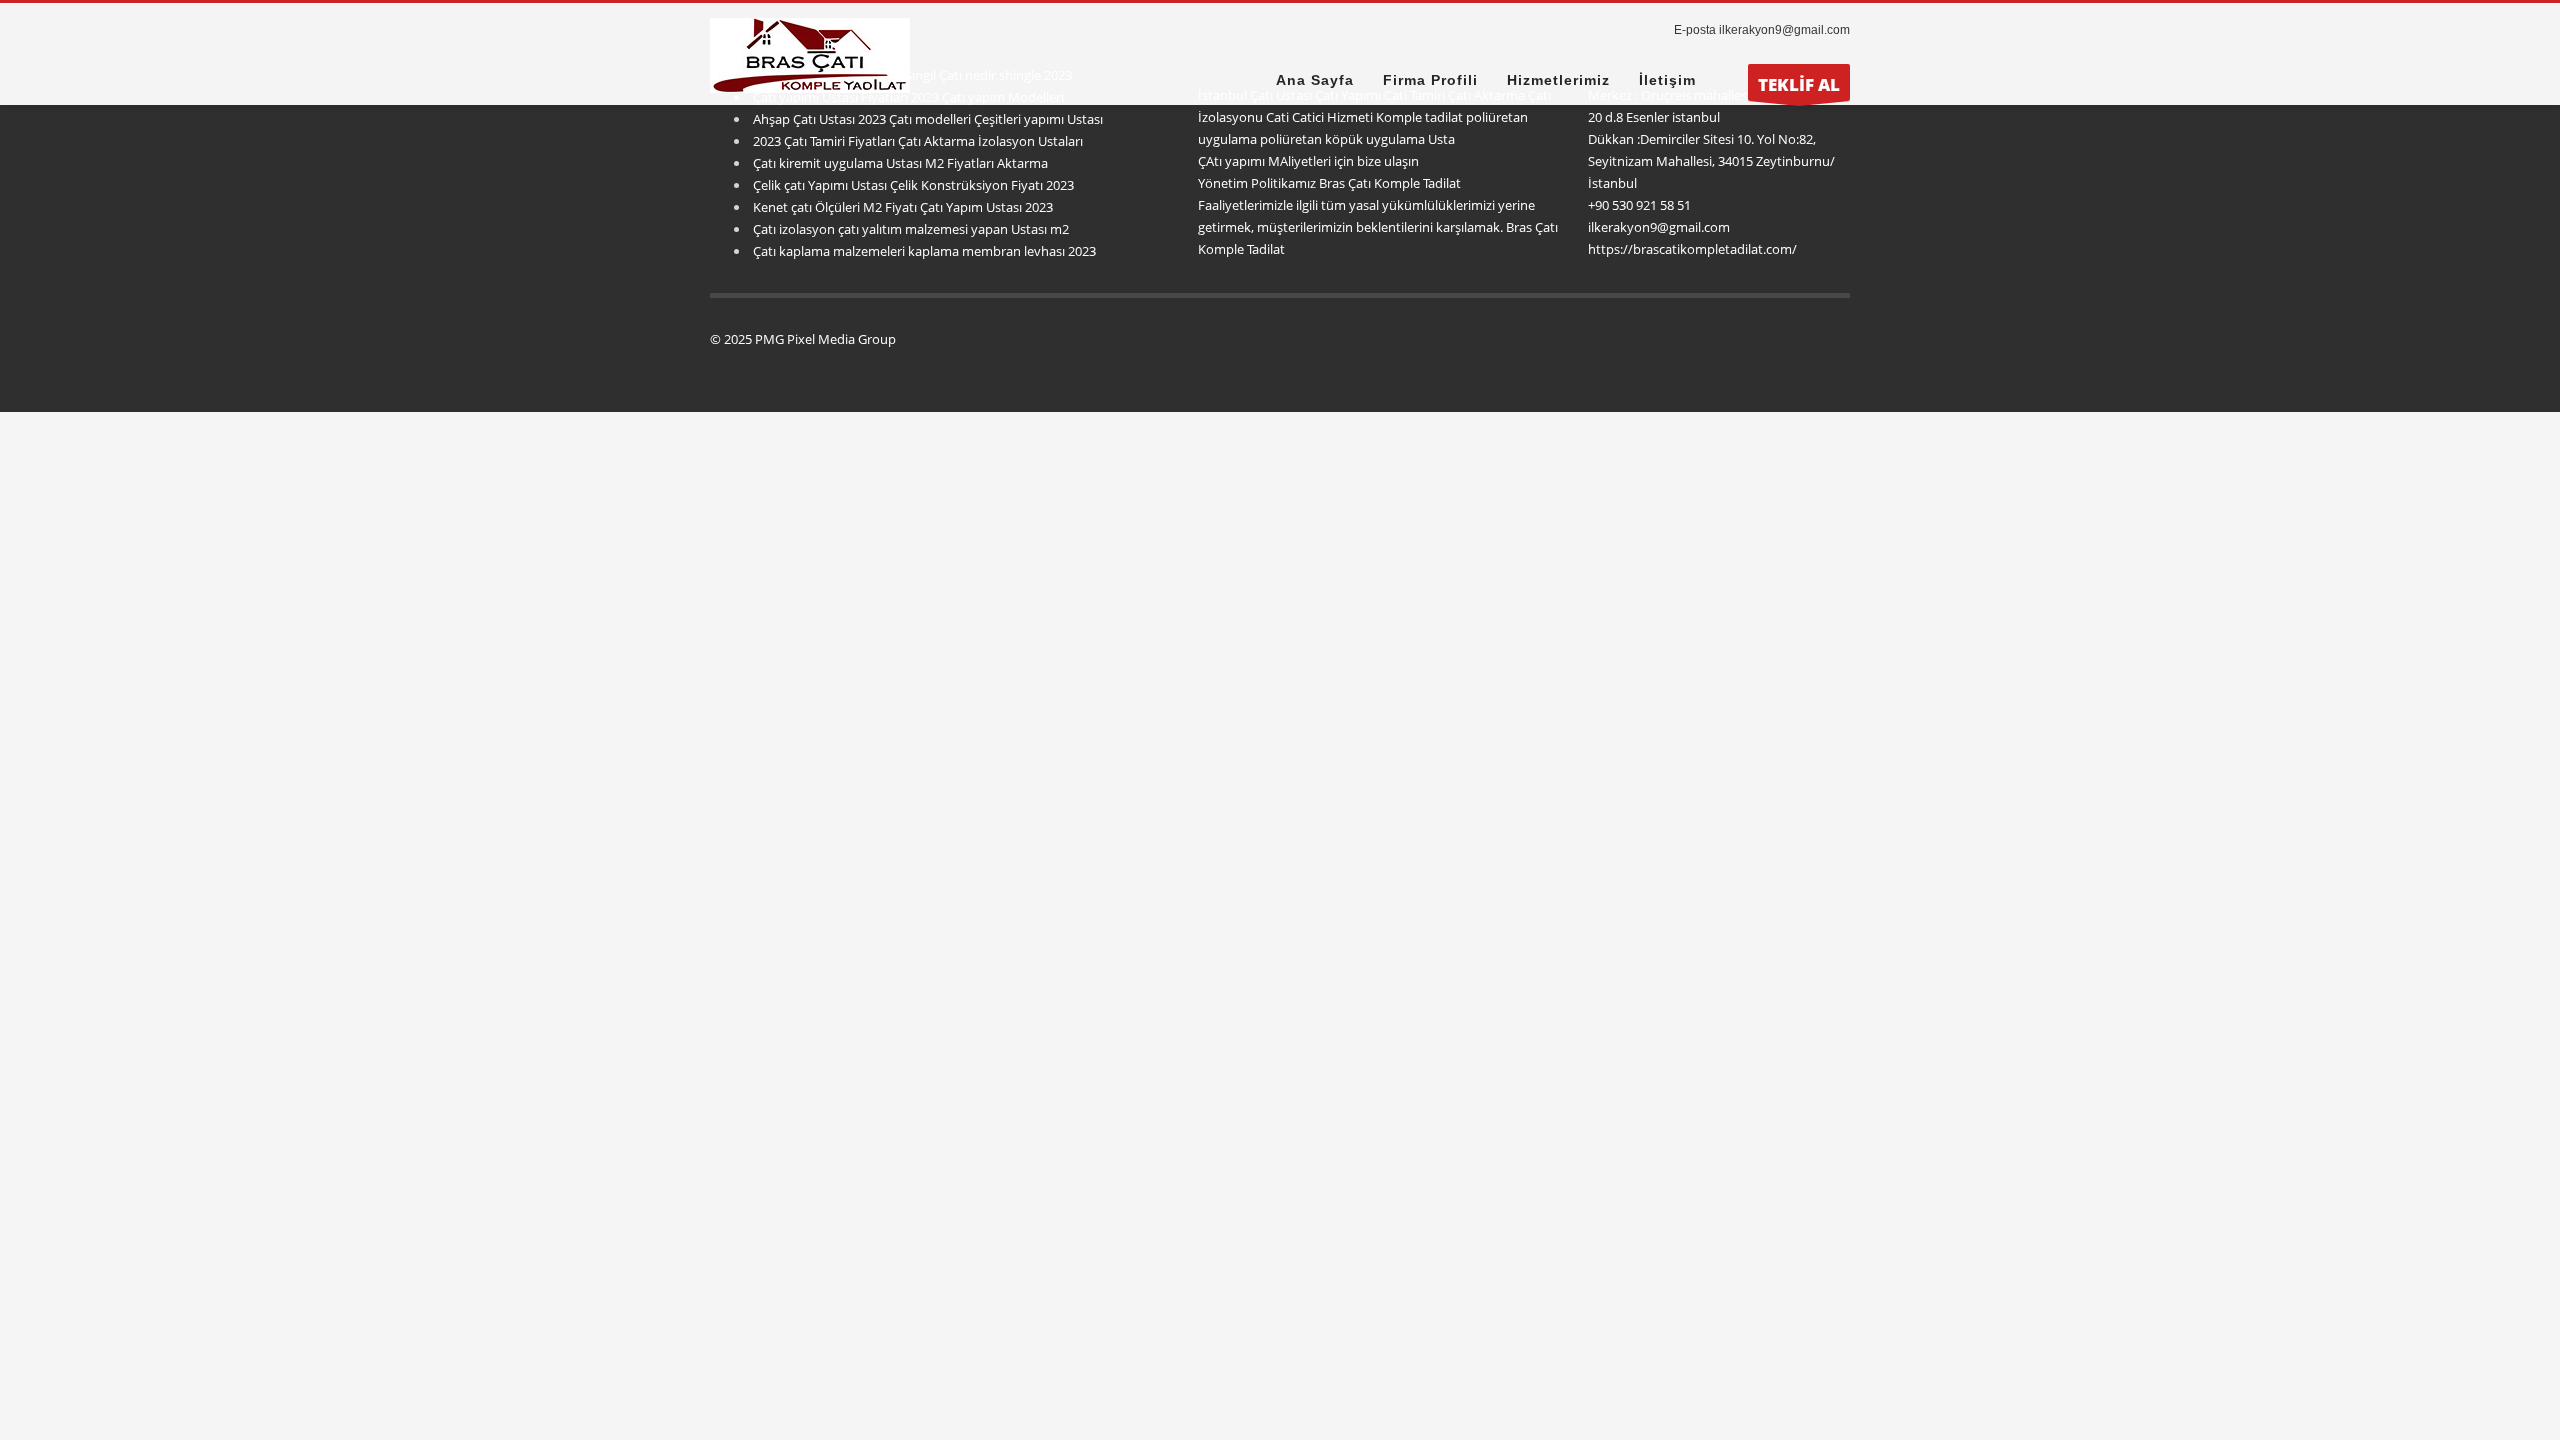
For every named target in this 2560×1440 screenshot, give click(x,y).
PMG (771, 339)
